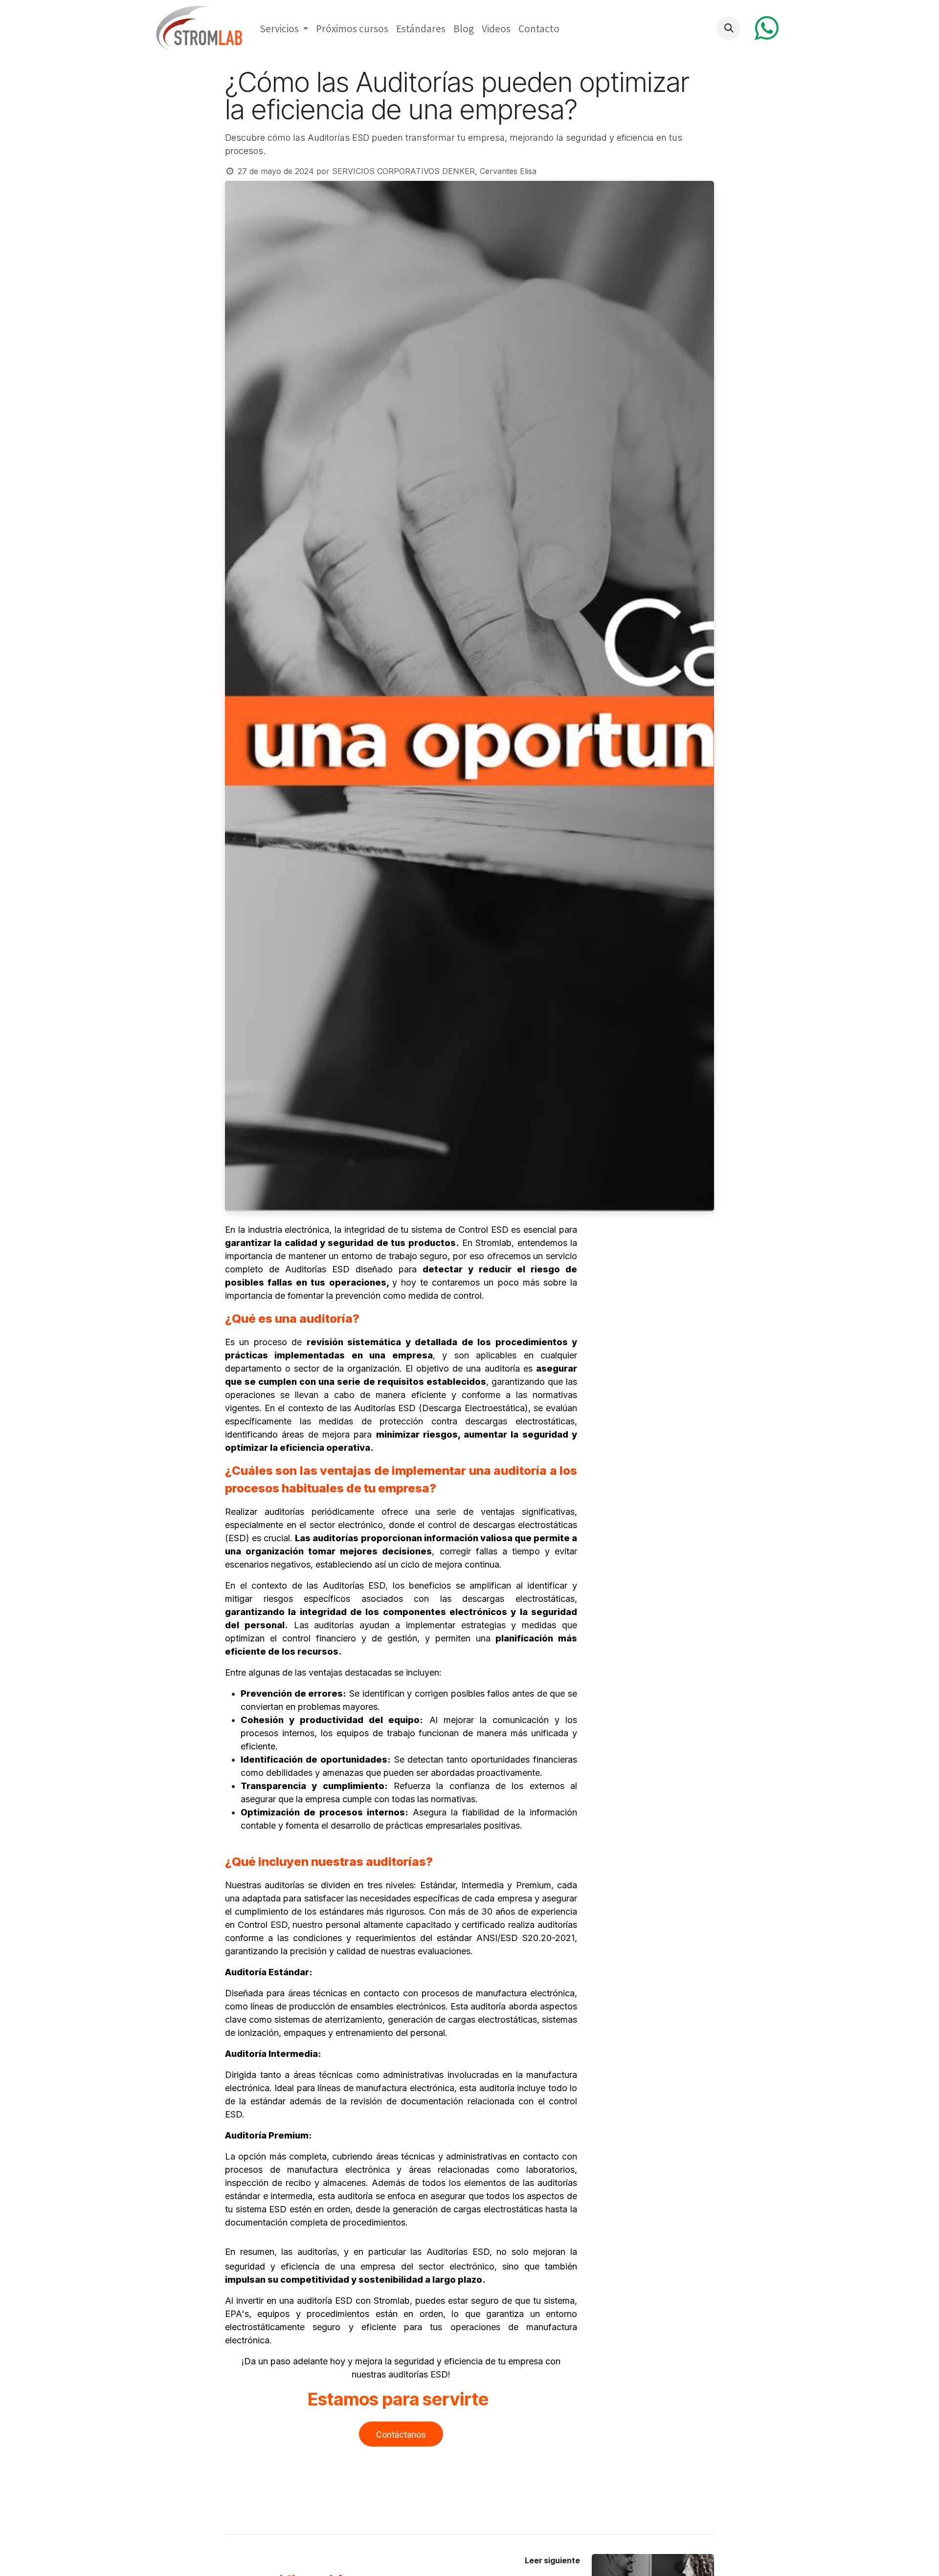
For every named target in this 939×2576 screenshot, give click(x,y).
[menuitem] (284, 29)
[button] (729, 28)
